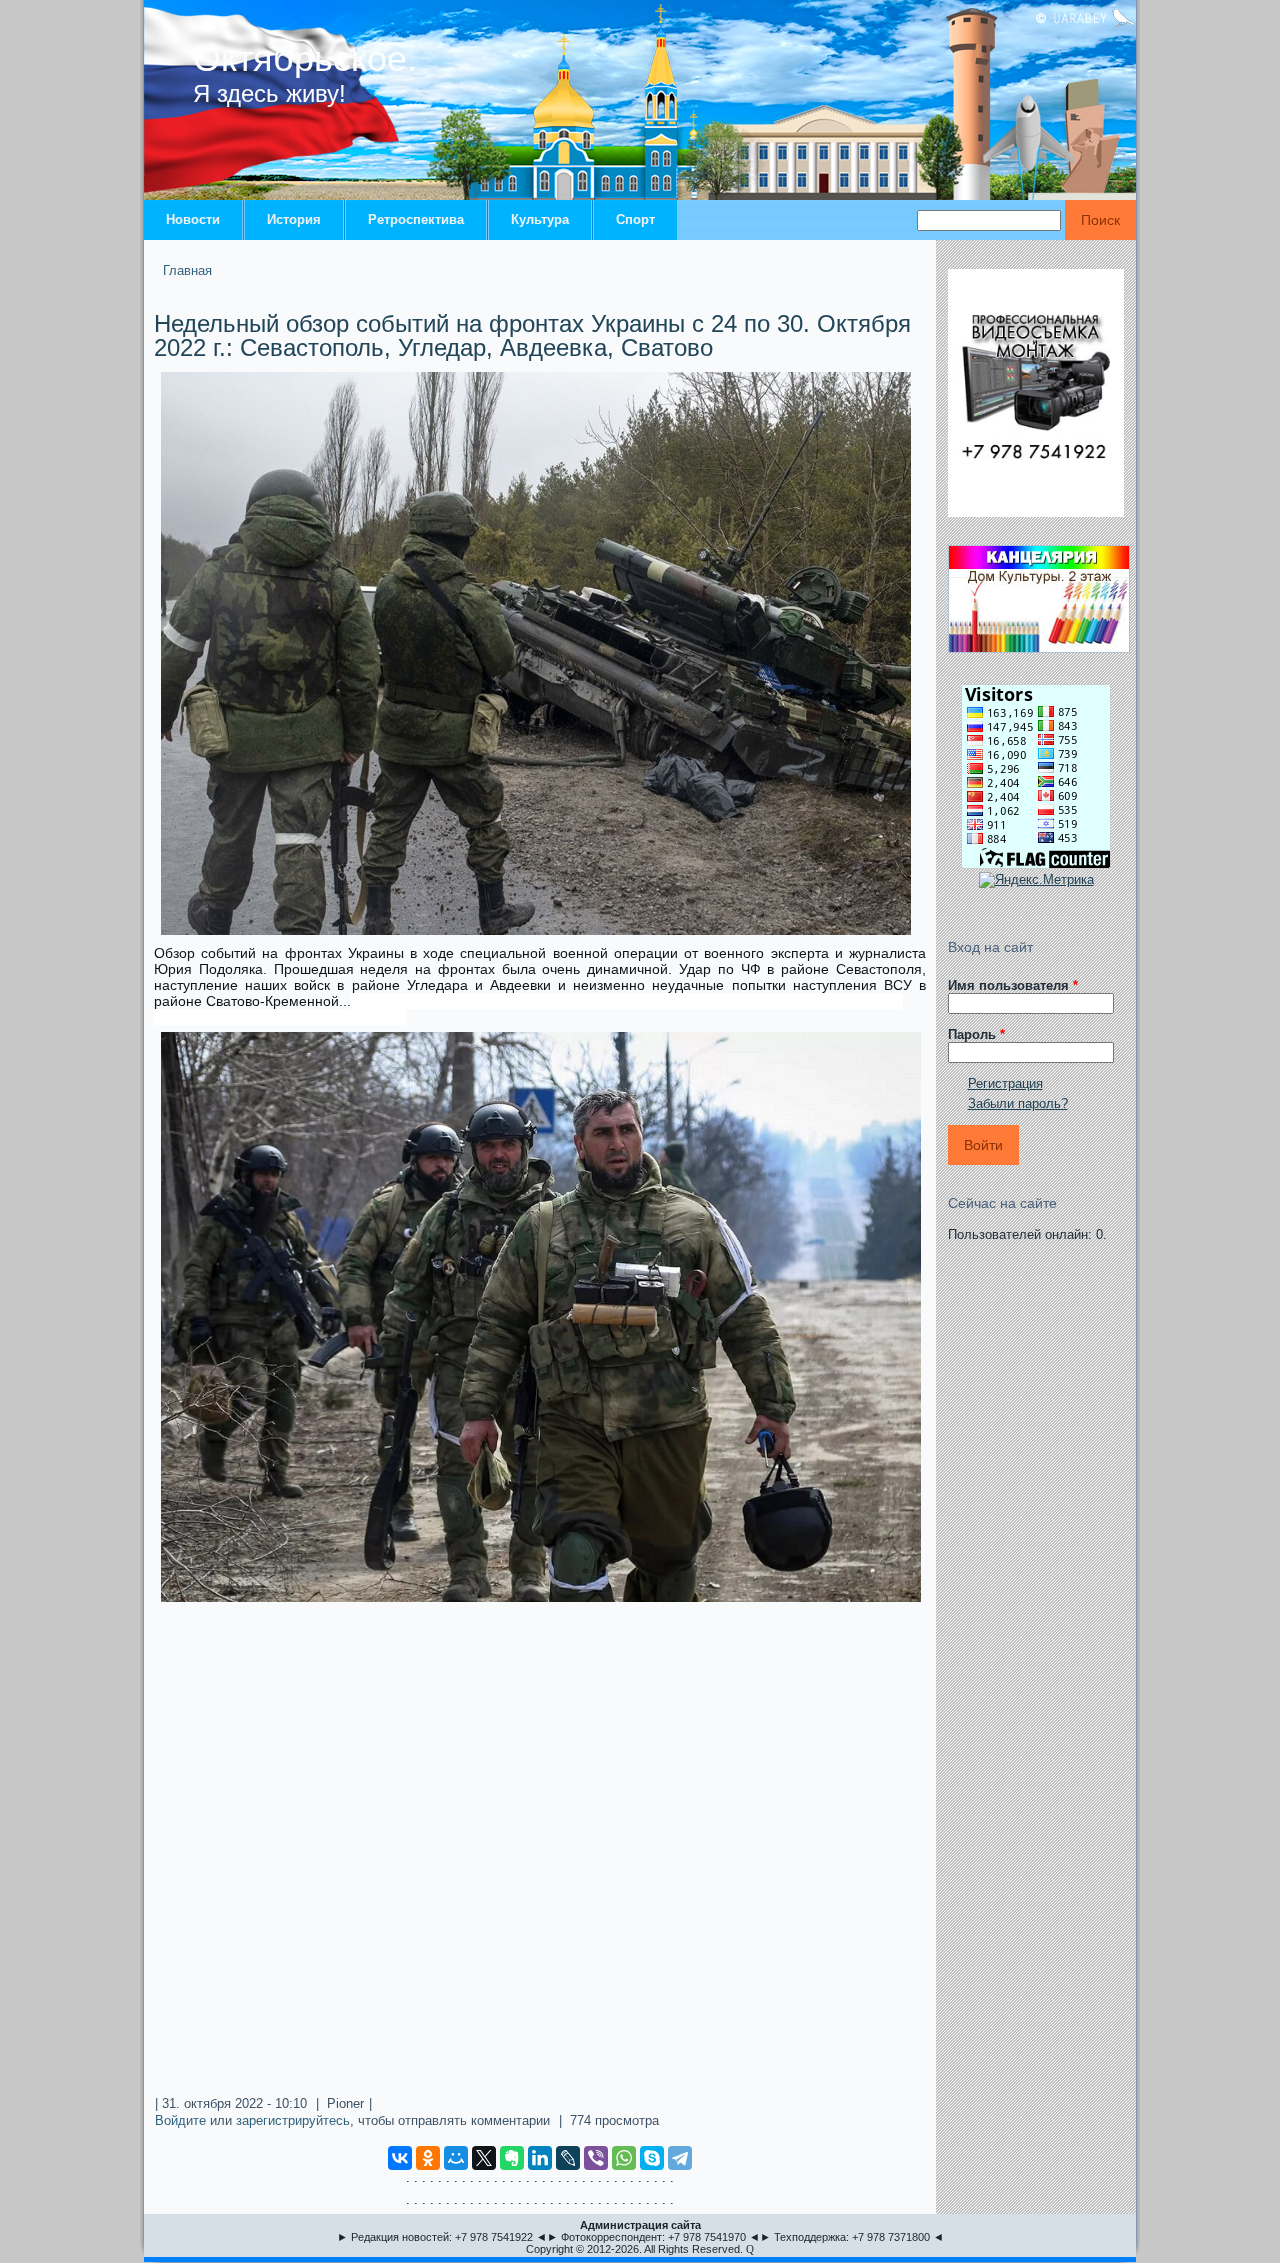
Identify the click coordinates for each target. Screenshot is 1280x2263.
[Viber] (596, 2158)
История (294, 219)
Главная (187, 270)
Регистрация (1005, 1083)
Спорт (635, 219)
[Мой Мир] (456, 2158)
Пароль (976, 1034)
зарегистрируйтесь (293, 2120)
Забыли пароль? (1018, 1103)
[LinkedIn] (540, 2158)
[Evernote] (512, 2158)
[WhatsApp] (624, 2158)
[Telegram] (680, 2158)
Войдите (180, 2120)
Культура (540, 219)
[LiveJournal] (568, 2158)
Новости (193, 219)
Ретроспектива (416, 219)
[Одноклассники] (428, 2158)
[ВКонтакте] (400, 2158)
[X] (484, 2158)
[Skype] (652, 2158)
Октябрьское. (305, 58)
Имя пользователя (1013, 985)
